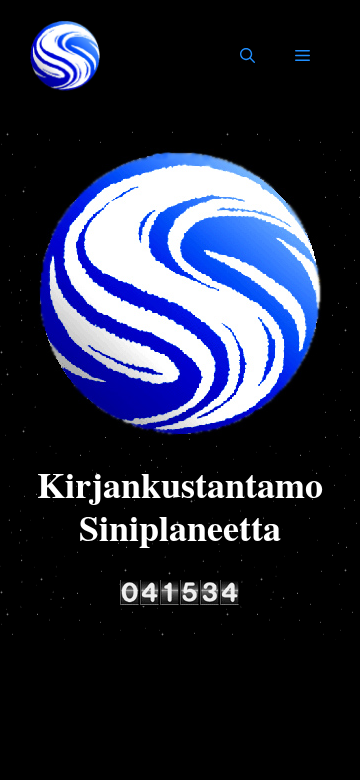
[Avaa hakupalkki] (247, 56)
